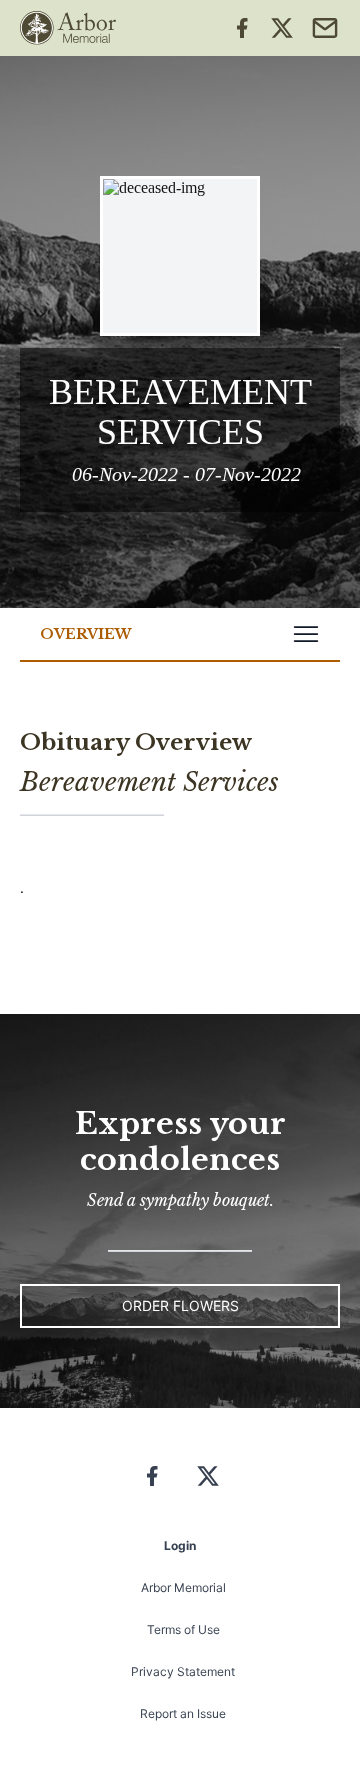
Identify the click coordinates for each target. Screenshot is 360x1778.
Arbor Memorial (183, 1587)
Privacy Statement (183, 1671)
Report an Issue (183, 1713)
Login (180, 1545)
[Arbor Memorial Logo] (68, 28)
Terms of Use (183, 1629)
